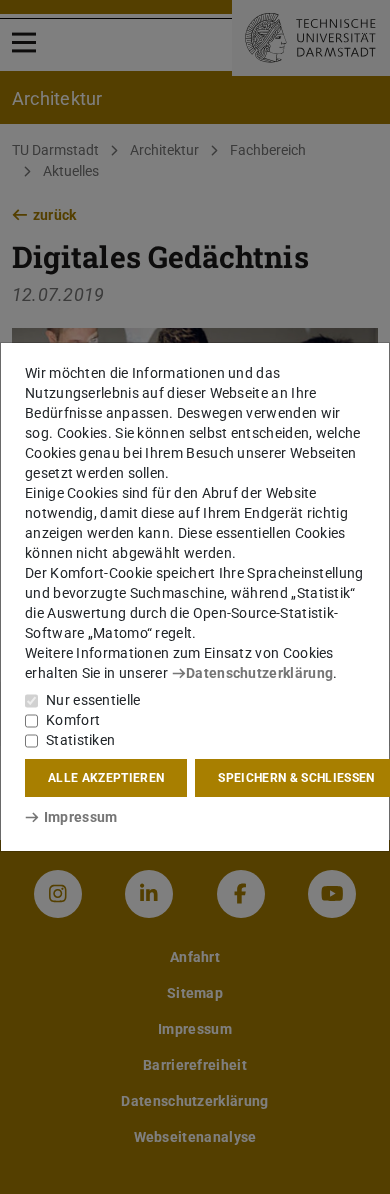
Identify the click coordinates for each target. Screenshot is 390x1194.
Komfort (73, 720)
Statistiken (80, 740)
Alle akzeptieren (106, 778)
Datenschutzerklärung (259, 673)
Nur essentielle (93, 700)
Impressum (80, 817)
